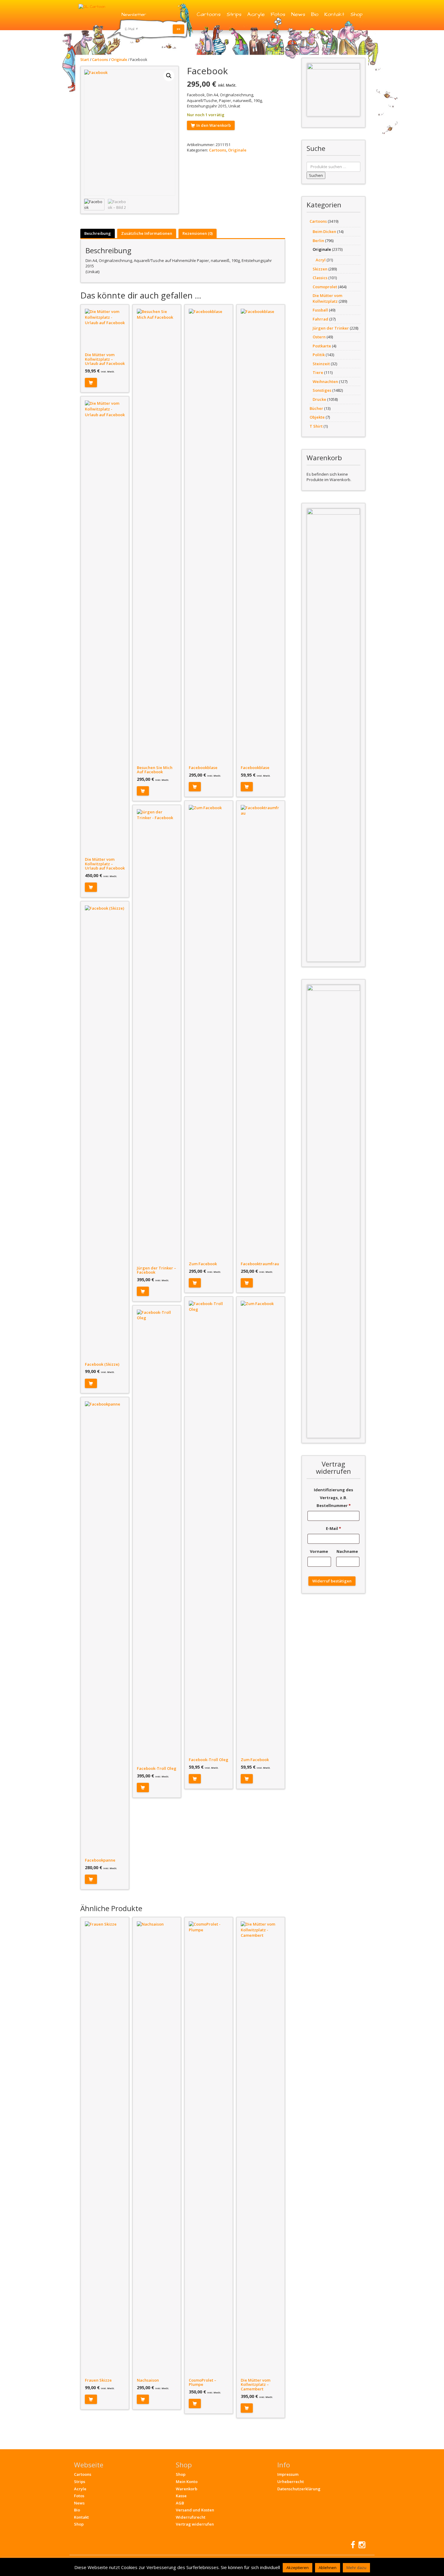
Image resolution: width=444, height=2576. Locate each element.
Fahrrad (320, 319)
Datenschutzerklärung (299, 2489)
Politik (319, 355)
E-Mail (333, 1528)
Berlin (318, 241)
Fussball (320, 310)
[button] (169, 76)
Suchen (316, 175)
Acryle (256, 14)
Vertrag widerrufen (195, 2524)
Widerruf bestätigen (332, 1581)
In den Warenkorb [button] (91, 383)
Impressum (288, 2474)
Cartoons (209, 14)
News (298, 14)
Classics (320, 278)
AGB (180, 2503)
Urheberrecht (291, 2482)
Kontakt (334, 14)
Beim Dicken (324, 231)
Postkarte (322, 346)
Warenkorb (187, 2489)
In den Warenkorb (214, 125)
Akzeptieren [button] (298, 2568)
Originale (119, 60)
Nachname (348, 1551)
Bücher (316, 408)
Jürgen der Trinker (331, 328)
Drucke (319, 399)
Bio (315, 14)
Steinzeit (321, 364)
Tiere (318, 372)
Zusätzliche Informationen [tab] (147, 233)
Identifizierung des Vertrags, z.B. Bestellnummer (333, 1498)
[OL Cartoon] (92, 6)
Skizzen (320, 269)
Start (85, 60)
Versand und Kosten (195, 2510)
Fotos (278, 14)
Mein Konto (187, 2482)
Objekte (317, 417)
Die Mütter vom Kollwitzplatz (327, 298)
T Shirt (316, 426)
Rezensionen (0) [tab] (198, 233)
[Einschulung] (333, 90)
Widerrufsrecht (191, 2517)
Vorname (319, 1551)
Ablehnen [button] (328, 2568)
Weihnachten (325, 381)
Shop (356, 14)
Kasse (181, 2496)
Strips (234, 14)
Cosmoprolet (325, 287)
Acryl (321, 260)
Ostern (319, 337)
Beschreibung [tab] (98, 233)
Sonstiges (322, 390)
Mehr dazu (356, 2568)
